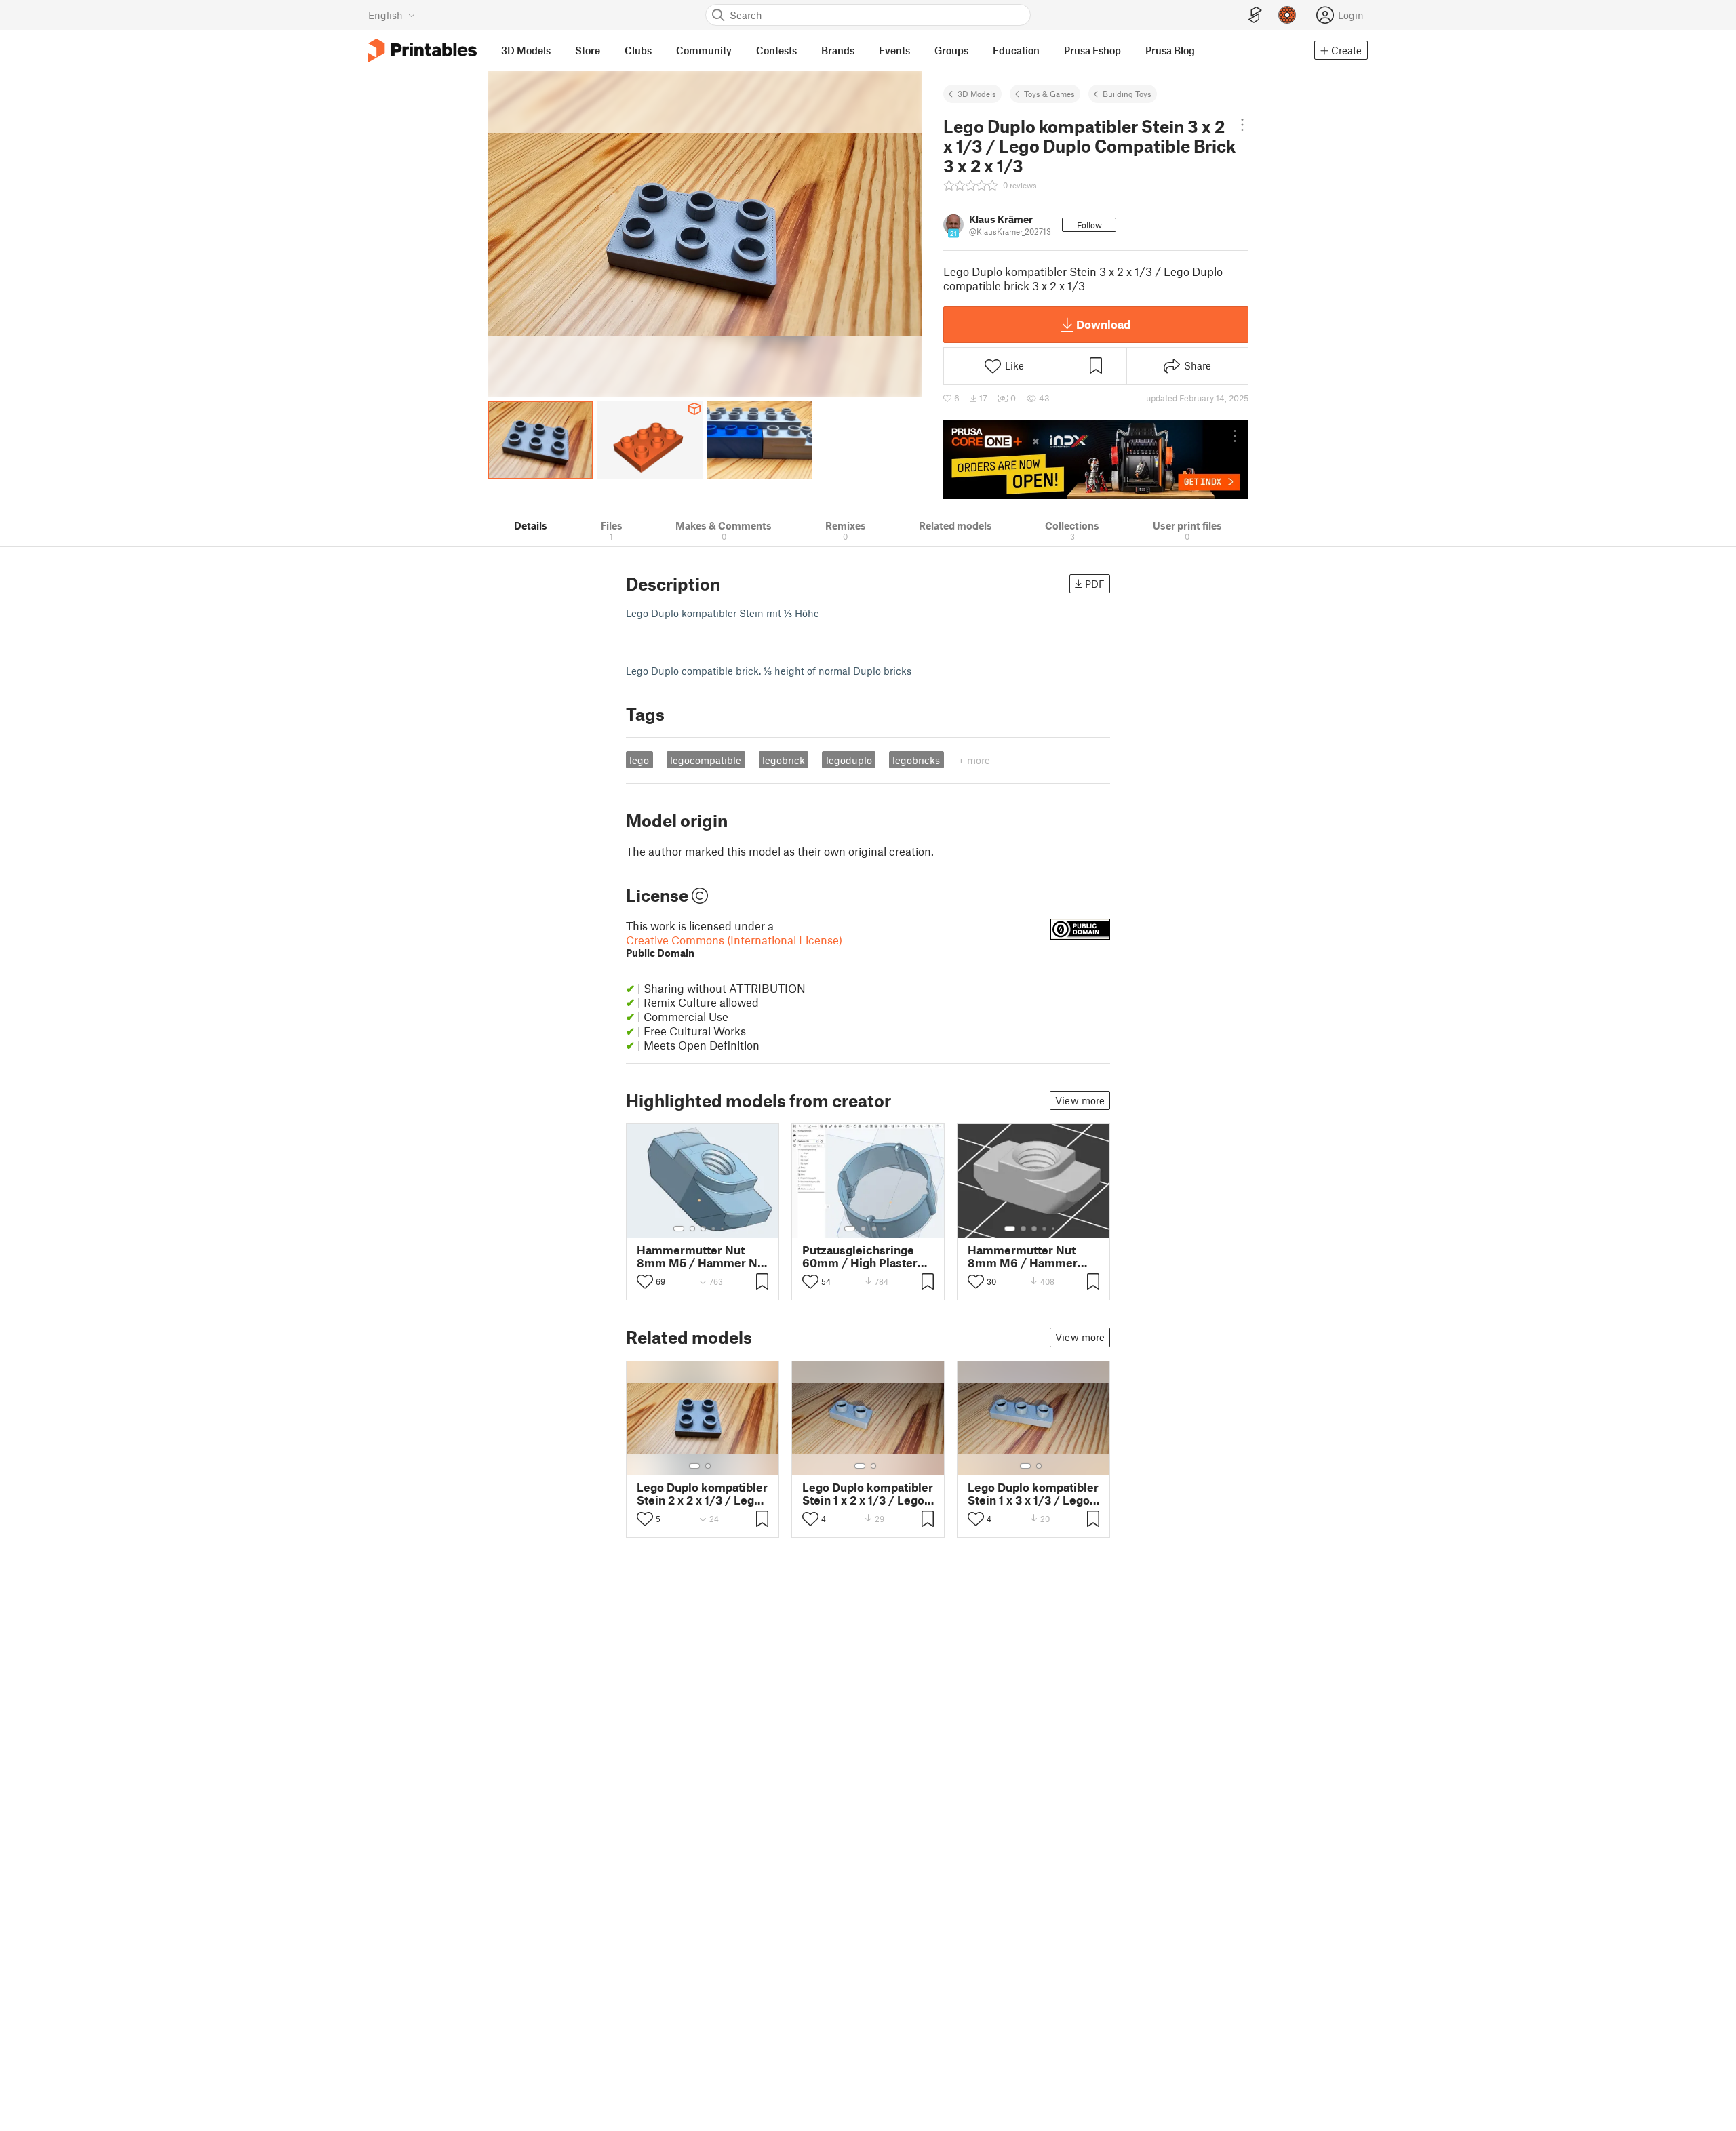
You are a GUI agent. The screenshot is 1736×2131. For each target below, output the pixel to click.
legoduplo (849, 760)
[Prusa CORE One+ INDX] (1096, 459)
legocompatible (706, 760)
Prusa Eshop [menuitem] (1092, 50)
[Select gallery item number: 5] (724, 1229)
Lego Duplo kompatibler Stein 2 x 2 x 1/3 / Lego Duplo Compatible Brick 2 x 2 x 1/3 (702, 1494)
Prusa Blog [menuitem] (1170, 50)
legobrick (784, 760)
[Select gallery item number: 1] (679, 1229)
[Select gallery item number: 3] (703, 1229)
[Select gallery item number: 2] (692, 1229)
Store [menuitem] (588, 50)
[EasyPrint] (1255, 15)
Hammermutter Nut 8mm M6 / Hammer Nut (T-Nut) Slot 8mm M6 (1027, 1256)
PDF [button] (1095, 584)
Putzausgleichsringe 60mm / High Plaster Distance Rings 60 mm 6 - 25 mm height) (864, 1256)
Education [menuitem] (1016, 50)
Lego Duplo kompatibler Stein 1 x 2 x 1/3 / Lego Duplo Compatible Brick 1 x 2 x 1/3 (868, 1494)
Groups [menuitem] (951, 50)
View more (1080, 1100)
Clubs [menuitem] (638, 50)
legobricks (916, 760)
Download (1103, 324)
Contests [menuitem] (776, 50)
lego (639, 760)
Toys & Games (1049, 94)
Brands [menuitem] (838, 50)
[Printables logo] (422, 51)
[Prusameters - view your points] (1287, 15)
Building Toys (1127, 94)
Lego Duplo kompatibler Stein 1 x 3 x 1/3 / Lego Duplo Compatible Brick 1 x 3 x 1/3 (1033, 1494)
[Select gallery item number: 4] (714, 1229)
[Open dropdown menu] (1242, 125)
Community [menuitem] (704, 50)
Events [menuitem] (894, 50)
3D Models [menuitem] (526, 50)
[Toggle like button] (645, 1281)
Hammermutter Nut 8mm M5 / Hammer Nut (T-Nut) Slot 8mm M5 (703, 1256)
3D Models (977, 94)
